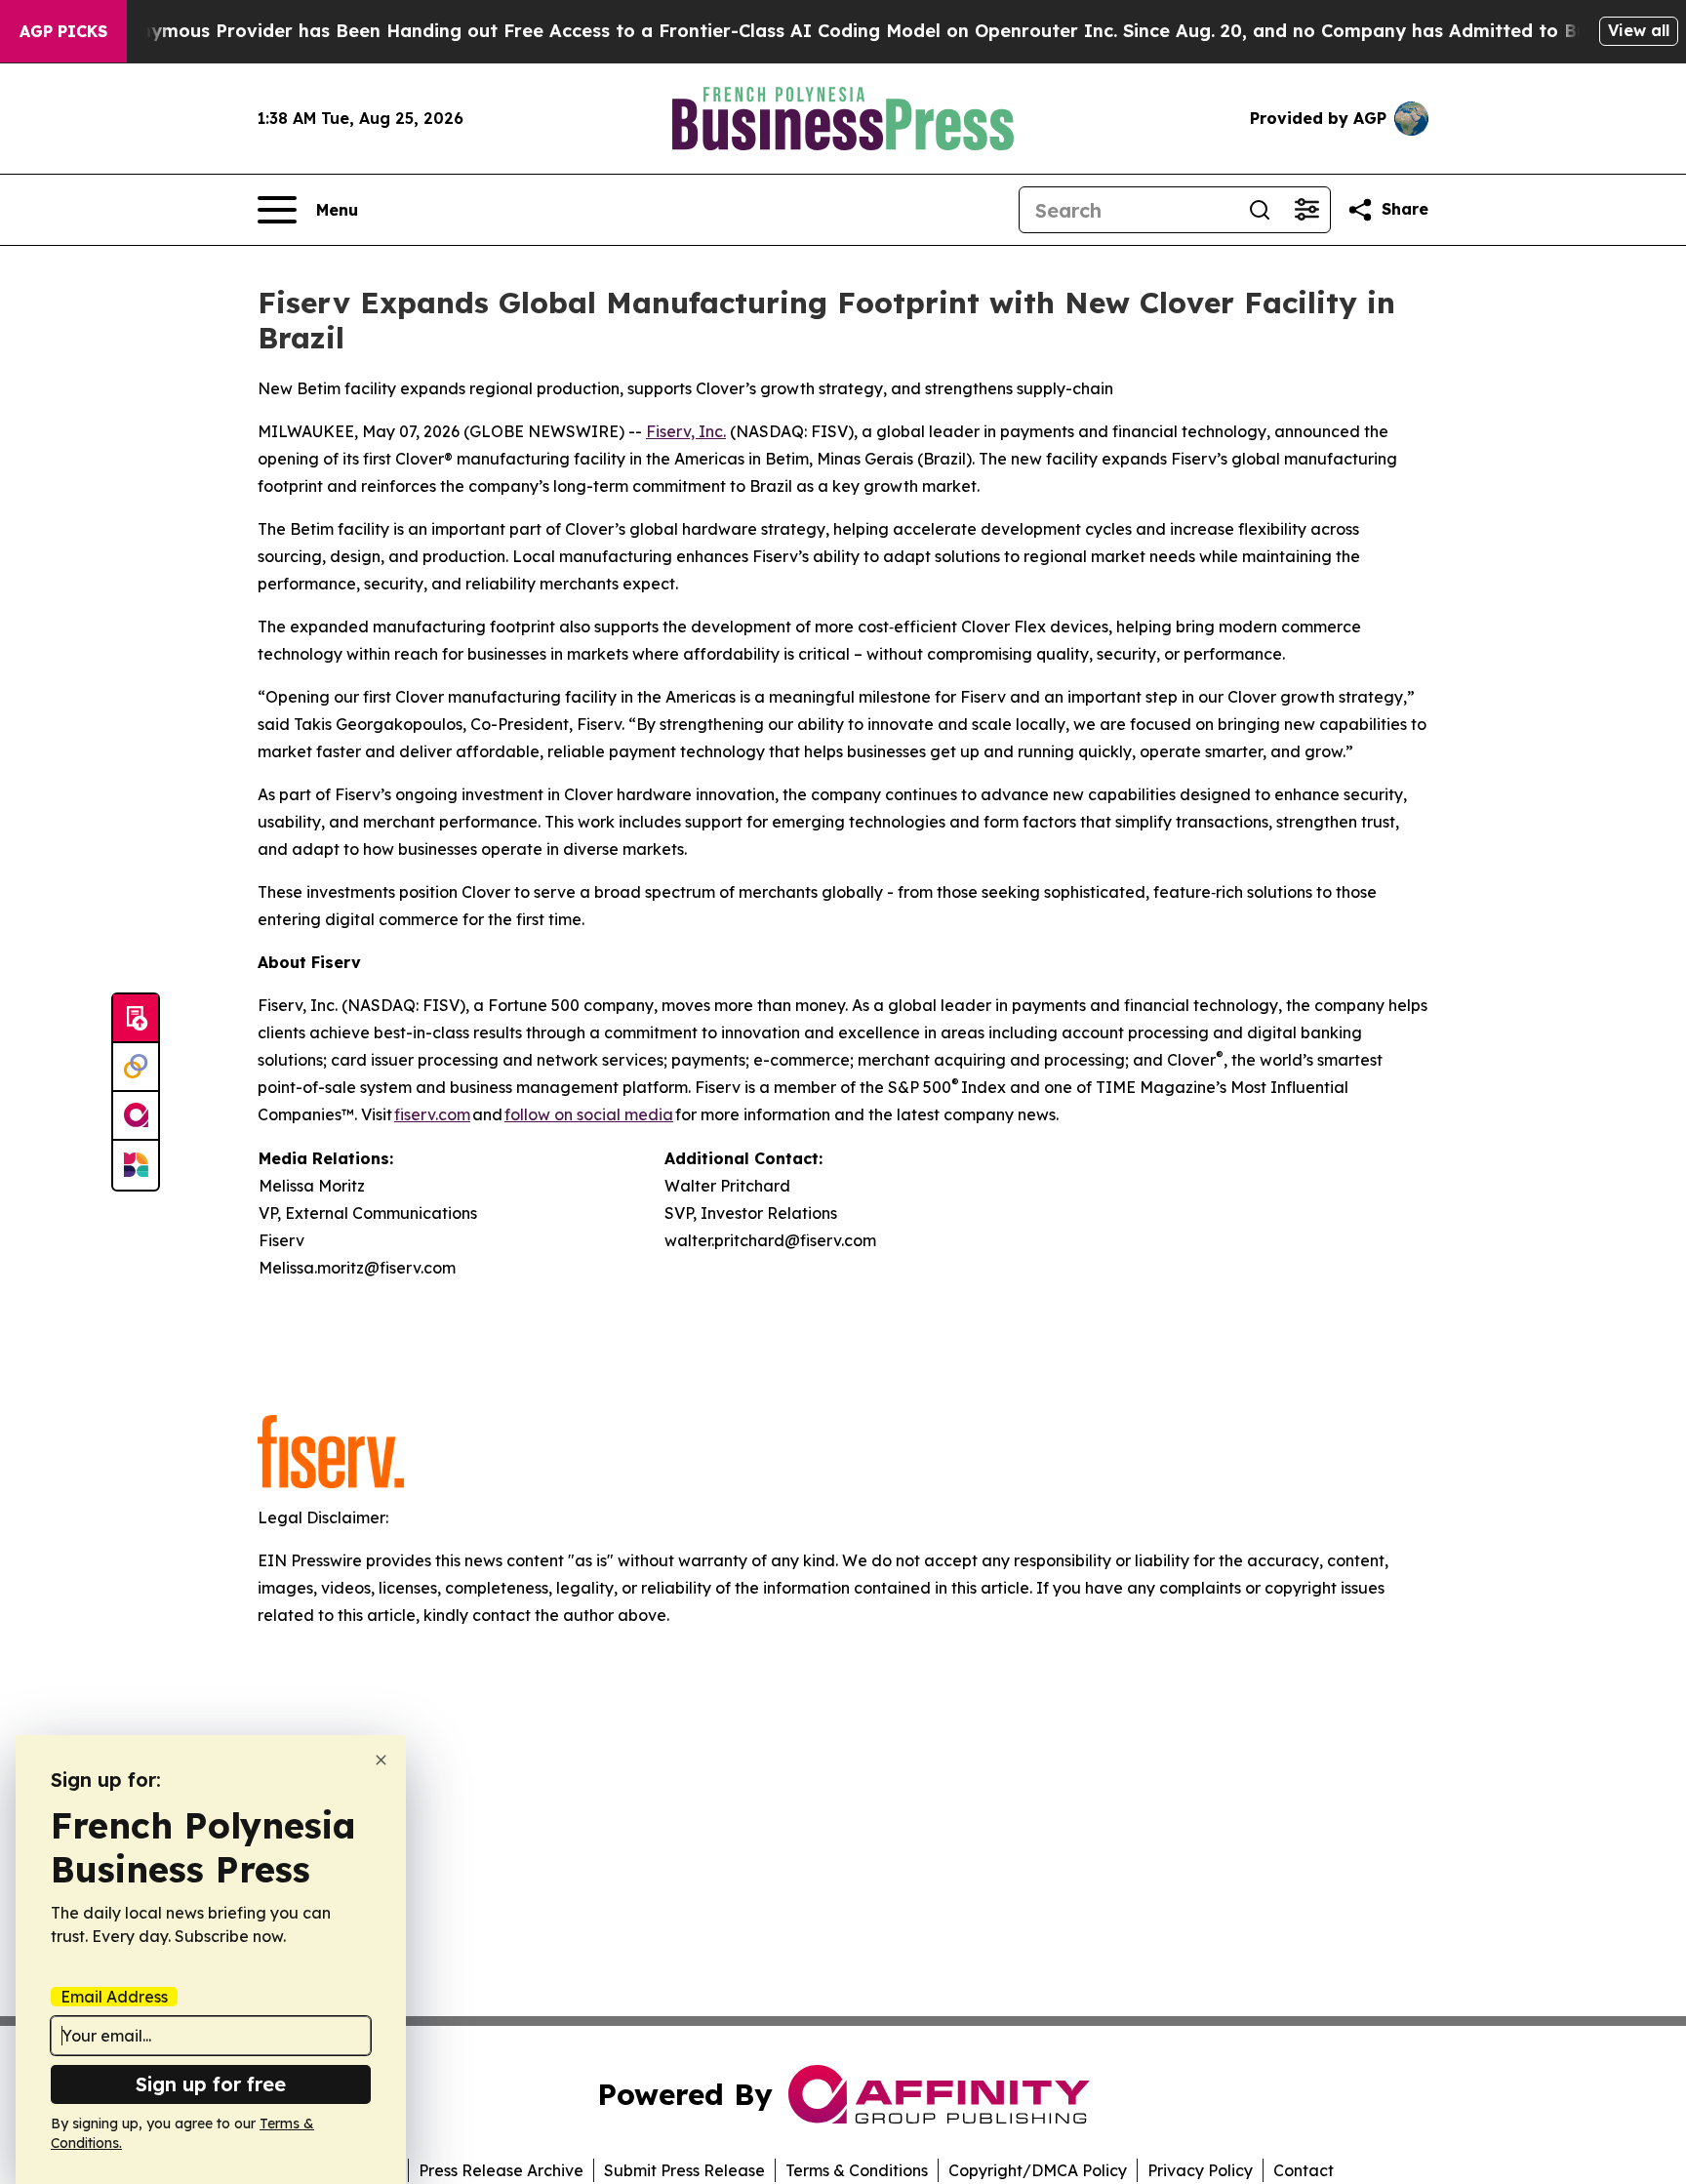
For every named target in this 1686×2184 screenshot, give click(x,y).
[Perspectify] (136, 1068)
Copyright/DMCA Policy (1038, 2170)
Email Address (114, 1997)
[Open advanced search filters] (1306, 210)
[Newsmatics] (136, 1165)
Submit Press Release (684, 2170)
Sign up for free (211, 2084)
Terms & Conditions (857, 2170)
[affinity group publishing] (136, 1116)
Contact (1304, 2170)
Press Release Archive (501, 2170)
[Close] (381, 1760)
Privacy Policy (1200, 2170)
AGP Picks (63, 31)
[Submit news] (136, 1019)
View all (1639, 30)
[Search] (1260, 210)
